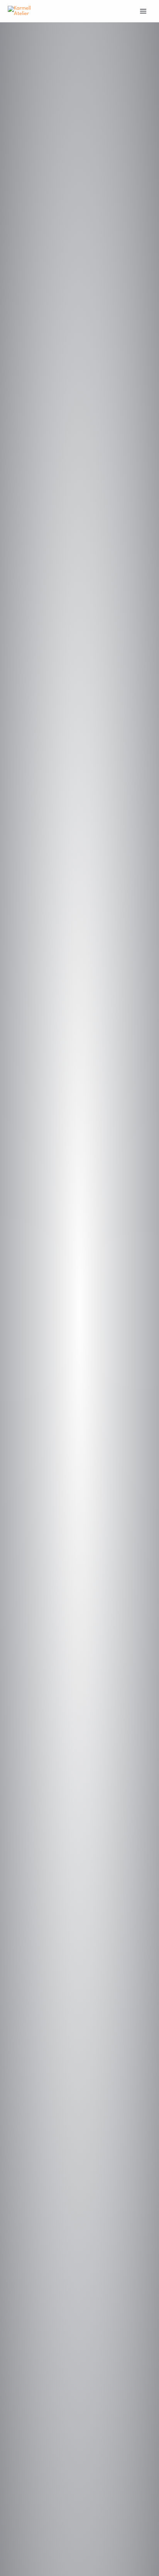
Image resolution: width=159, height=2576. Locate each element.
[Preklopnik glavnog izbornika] (143, 11)
